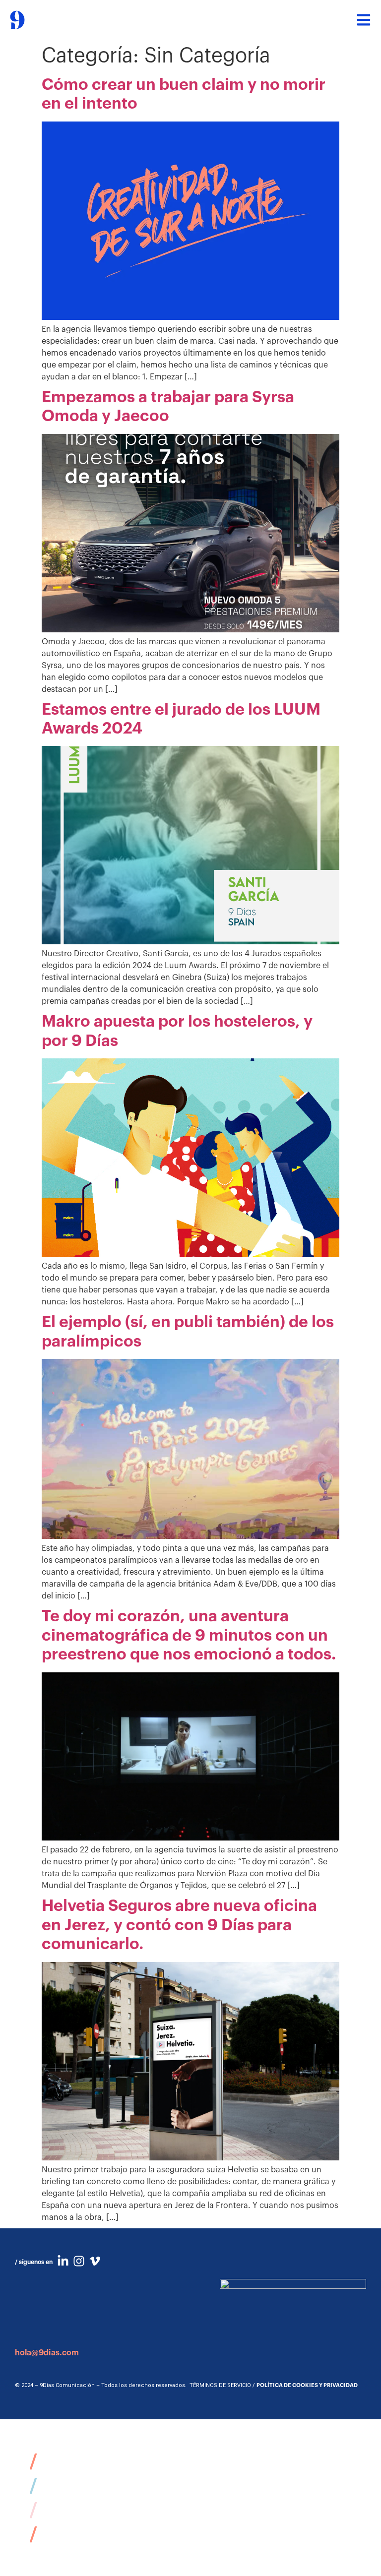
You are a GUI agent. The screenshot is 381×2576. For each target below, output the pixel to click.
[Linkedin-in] (63, 2261)
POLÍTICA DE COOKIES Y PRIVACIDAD (307, 2385)
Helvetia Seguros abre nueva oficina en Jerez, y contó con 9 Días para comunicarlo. (179, 1925)
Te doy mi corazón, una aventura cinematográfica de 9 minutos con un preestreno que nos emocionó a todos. (189, 1635)
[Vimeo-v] (95, 2261)
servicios (71, 2510)
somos (61, 2461)
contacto (71, 2534)
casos (58, 2485)
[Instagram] (79, 2261)
